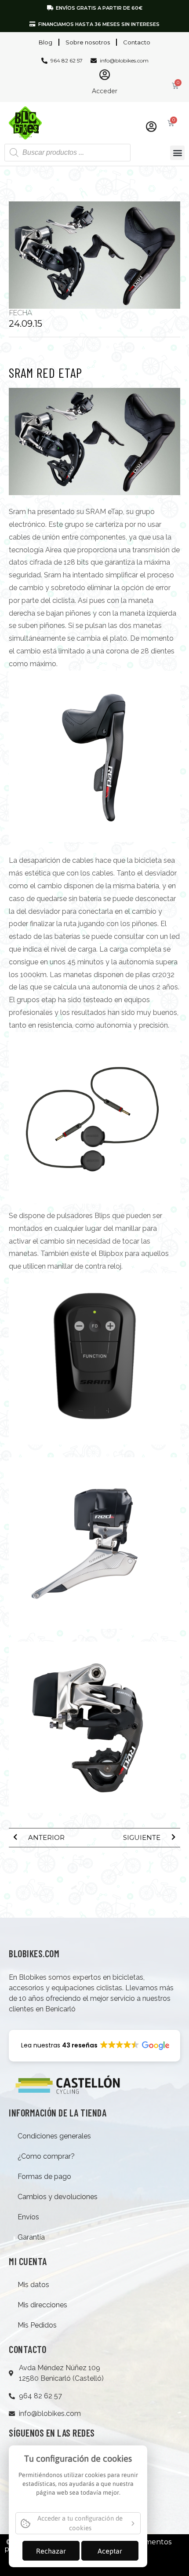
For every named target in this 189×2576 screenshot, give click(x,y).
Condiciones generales (54, 2136)
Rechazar (51, 2551)
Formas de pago (44, 2176)
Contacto (137, 42)
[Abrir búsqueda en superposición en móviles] (67, 153)
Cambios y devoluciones (58, 2197)
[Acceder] (105, 75)
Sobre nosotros (88, 42)
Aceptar (110, 2551)
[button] (177, 153)
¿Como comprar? (46, 2156)
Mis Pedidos (37, 2325)
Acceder (105, 91)
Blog (45, 42)
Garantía (31, 2237)
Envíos (28, 2217)
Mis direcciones (42, 2305)
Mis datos (33, 2285)
